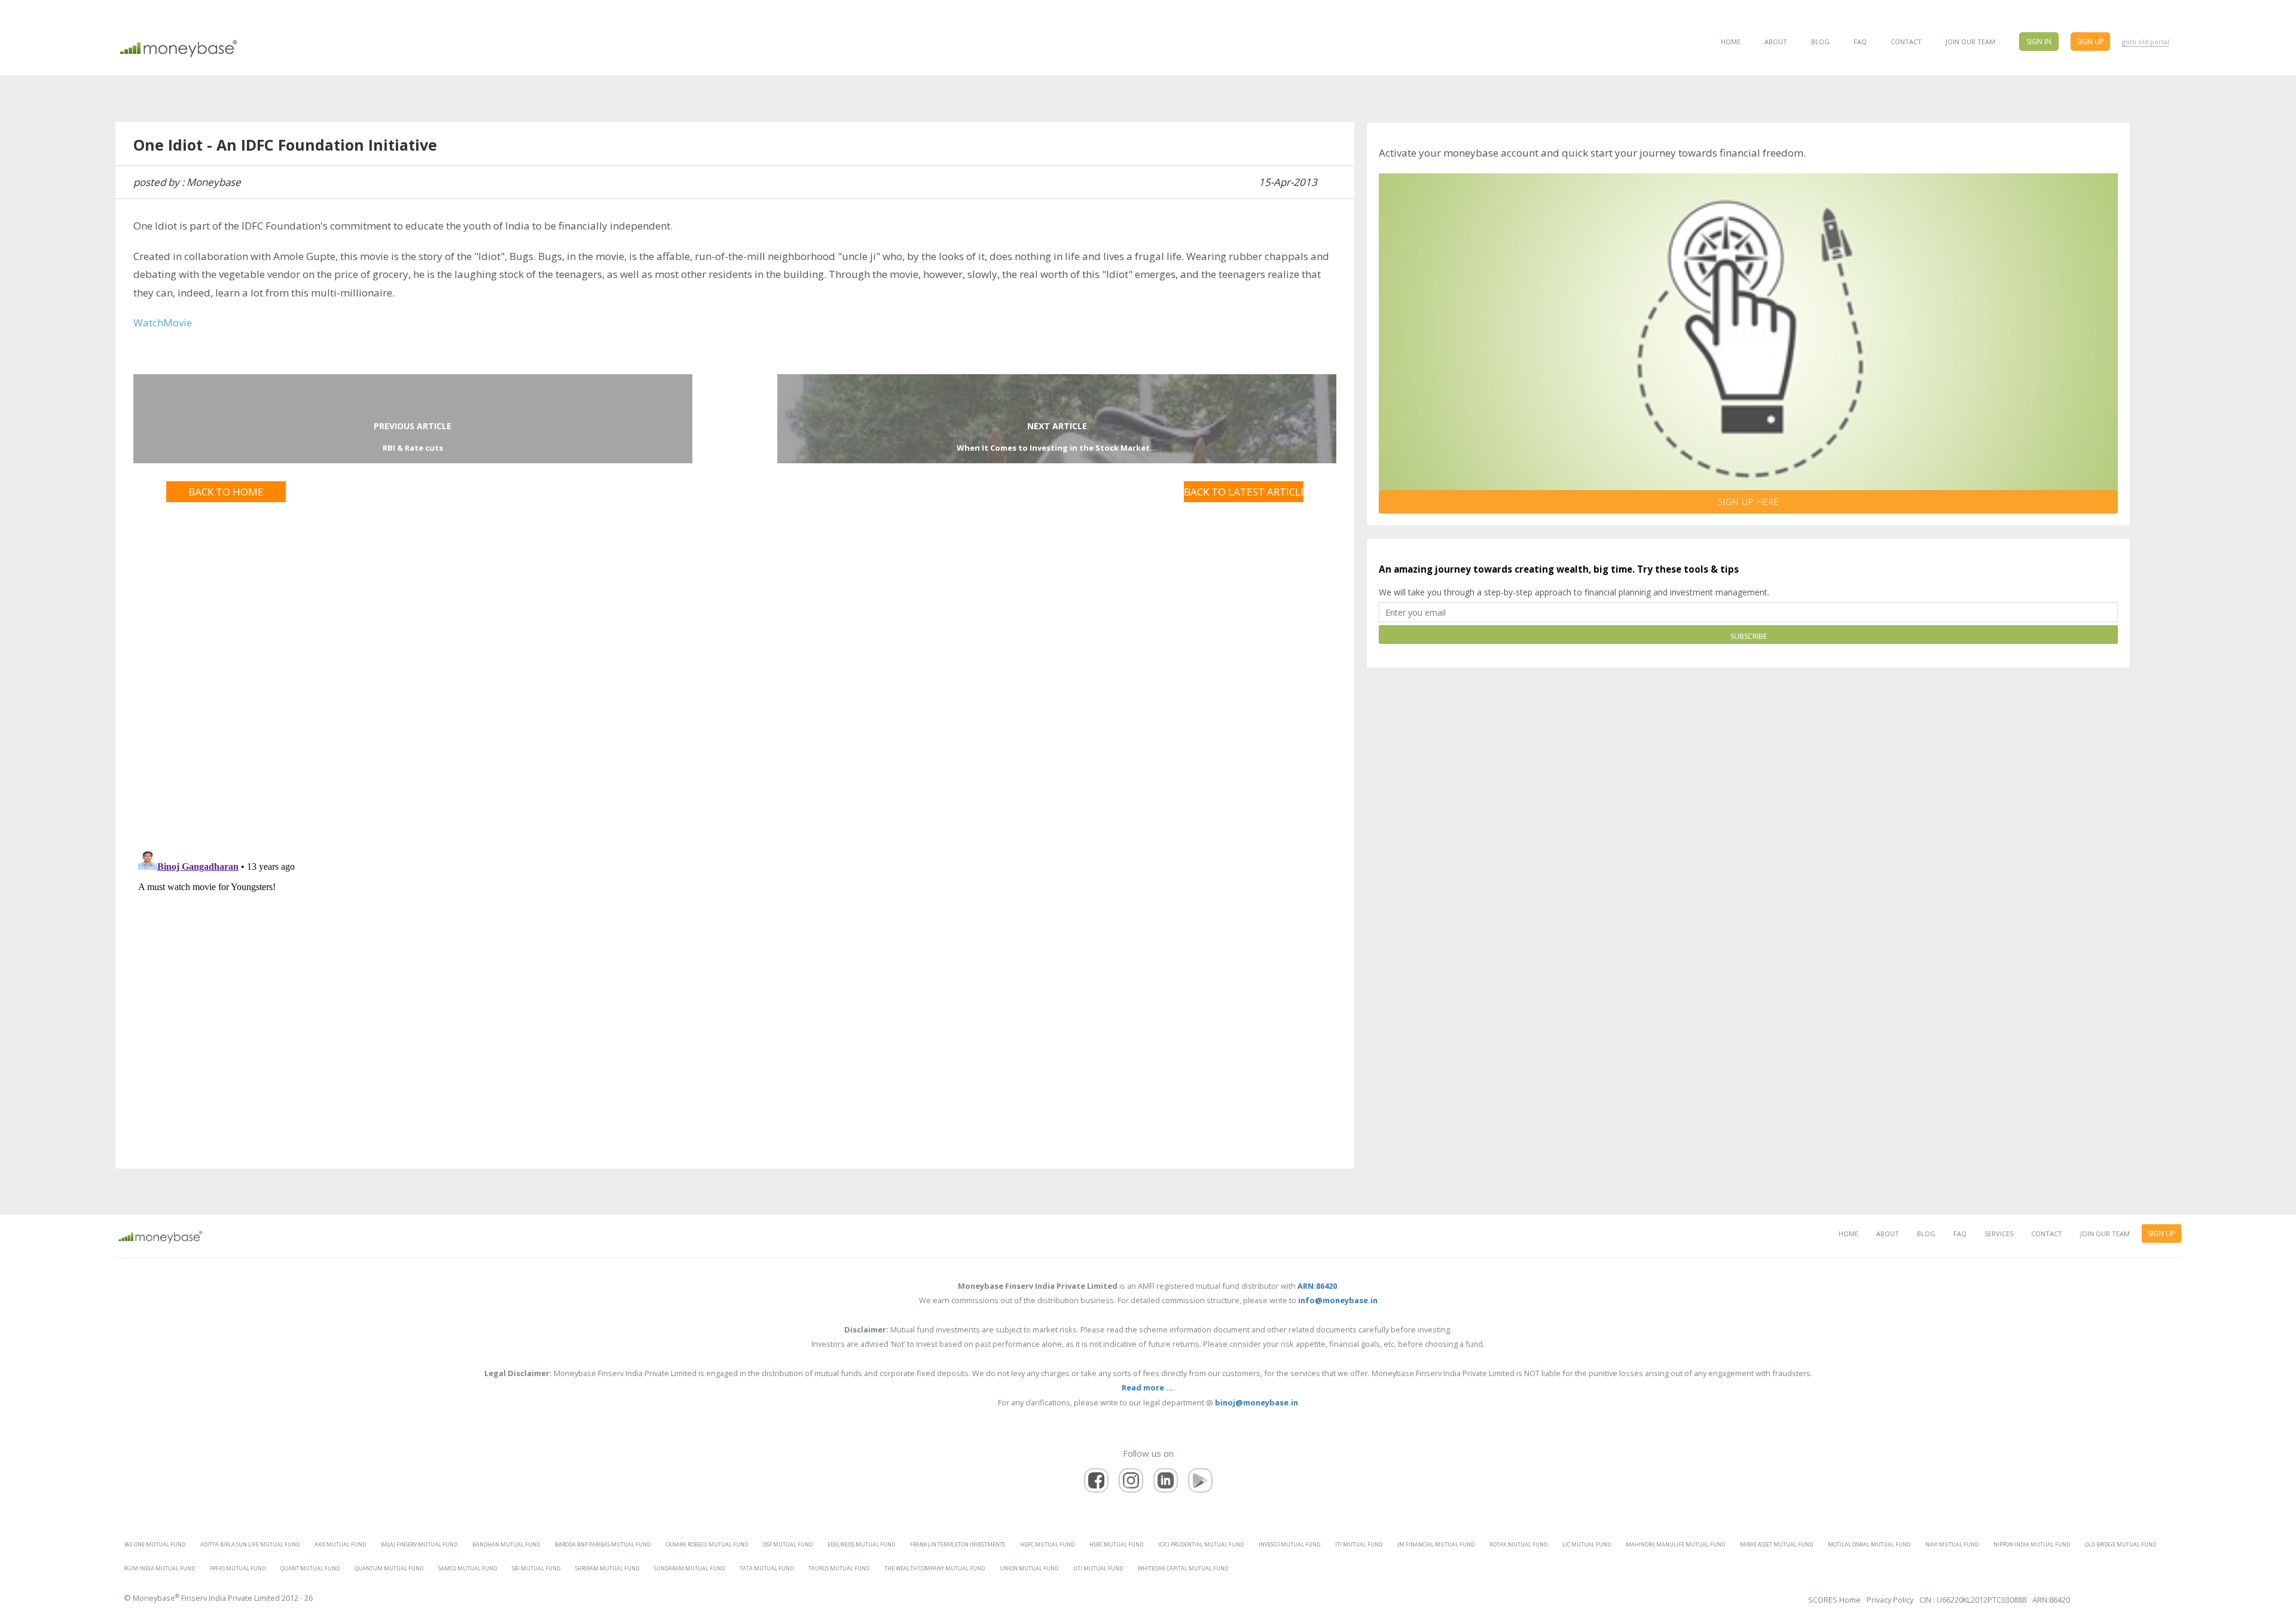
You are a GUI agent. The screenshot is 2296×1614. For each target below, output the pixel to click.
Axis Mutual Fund (340, 1544)
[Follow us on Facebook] (1096, 1480)
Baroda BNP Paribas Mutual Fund (603, 1544)
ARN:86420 (2051, 1600)
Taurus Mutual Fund (839, 1568)
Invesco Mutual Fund (1289, 1544)
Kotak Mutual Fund (1518, 1544)
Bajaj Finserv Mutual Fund (419, 1544)
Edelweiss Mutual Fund (861, 1544)
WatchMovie (163, 323)
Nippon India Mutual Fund (2032, 1544)
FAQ (1860, 42)
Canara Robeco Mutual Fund (707, 1544)
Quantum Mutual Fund (389, 1568)
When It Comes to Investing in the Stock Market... (1057, 448)
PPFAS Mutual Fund (238, 1568)
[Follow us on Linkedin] (1166, 1480)
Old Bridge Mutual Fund (2121, 1544)
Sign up (2090, 42)
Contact (1906, 42)
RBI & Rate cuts (413, 448)
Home (1731, 42)
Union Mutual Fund (1029, 1568)
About (1776, 42)
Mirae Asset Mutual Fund (1776, 1544)
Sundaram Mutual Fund (689, 1568)
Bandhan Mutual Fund (506, 1544)
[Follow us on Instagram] (1131, 1480)
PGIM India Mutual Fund (159, 1568)
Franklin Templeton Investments (958, 1544)
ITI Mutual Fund (1359, 1544)
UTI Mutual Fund (1098, 1568)
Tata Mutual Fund (767, 1568)
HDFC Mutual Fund (1047, 1544)
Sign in (2039, 42)
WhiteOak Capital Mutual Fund (1183, 1568)
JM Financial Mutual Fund (1436, 1544)
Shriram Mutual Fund (607, 1568)
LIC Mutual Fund (1587, 1544)
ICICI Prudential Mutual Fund (1201, 1544)
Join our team (1970, 42)
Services (1999, 1234)
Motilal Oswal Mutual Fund (1869, 1544)
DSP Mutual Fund (788, 1544)
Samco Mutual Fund (468, 1568)
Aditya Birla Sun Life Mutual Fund (250, 1544)
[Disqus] (735, 661)
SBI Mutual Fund (536, 1568)
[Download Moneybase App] (1200, 1480)
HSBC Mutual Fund (1116, 1544)
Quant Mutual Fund (310, 1568)
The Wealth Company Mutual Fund (935, 1568)
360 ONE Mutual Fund (155, 1544)
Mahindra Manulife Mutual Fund (1675, 1544)
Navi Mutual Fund (1952, 1544)
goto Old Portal (2146, 42)
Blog (1820, 42)
